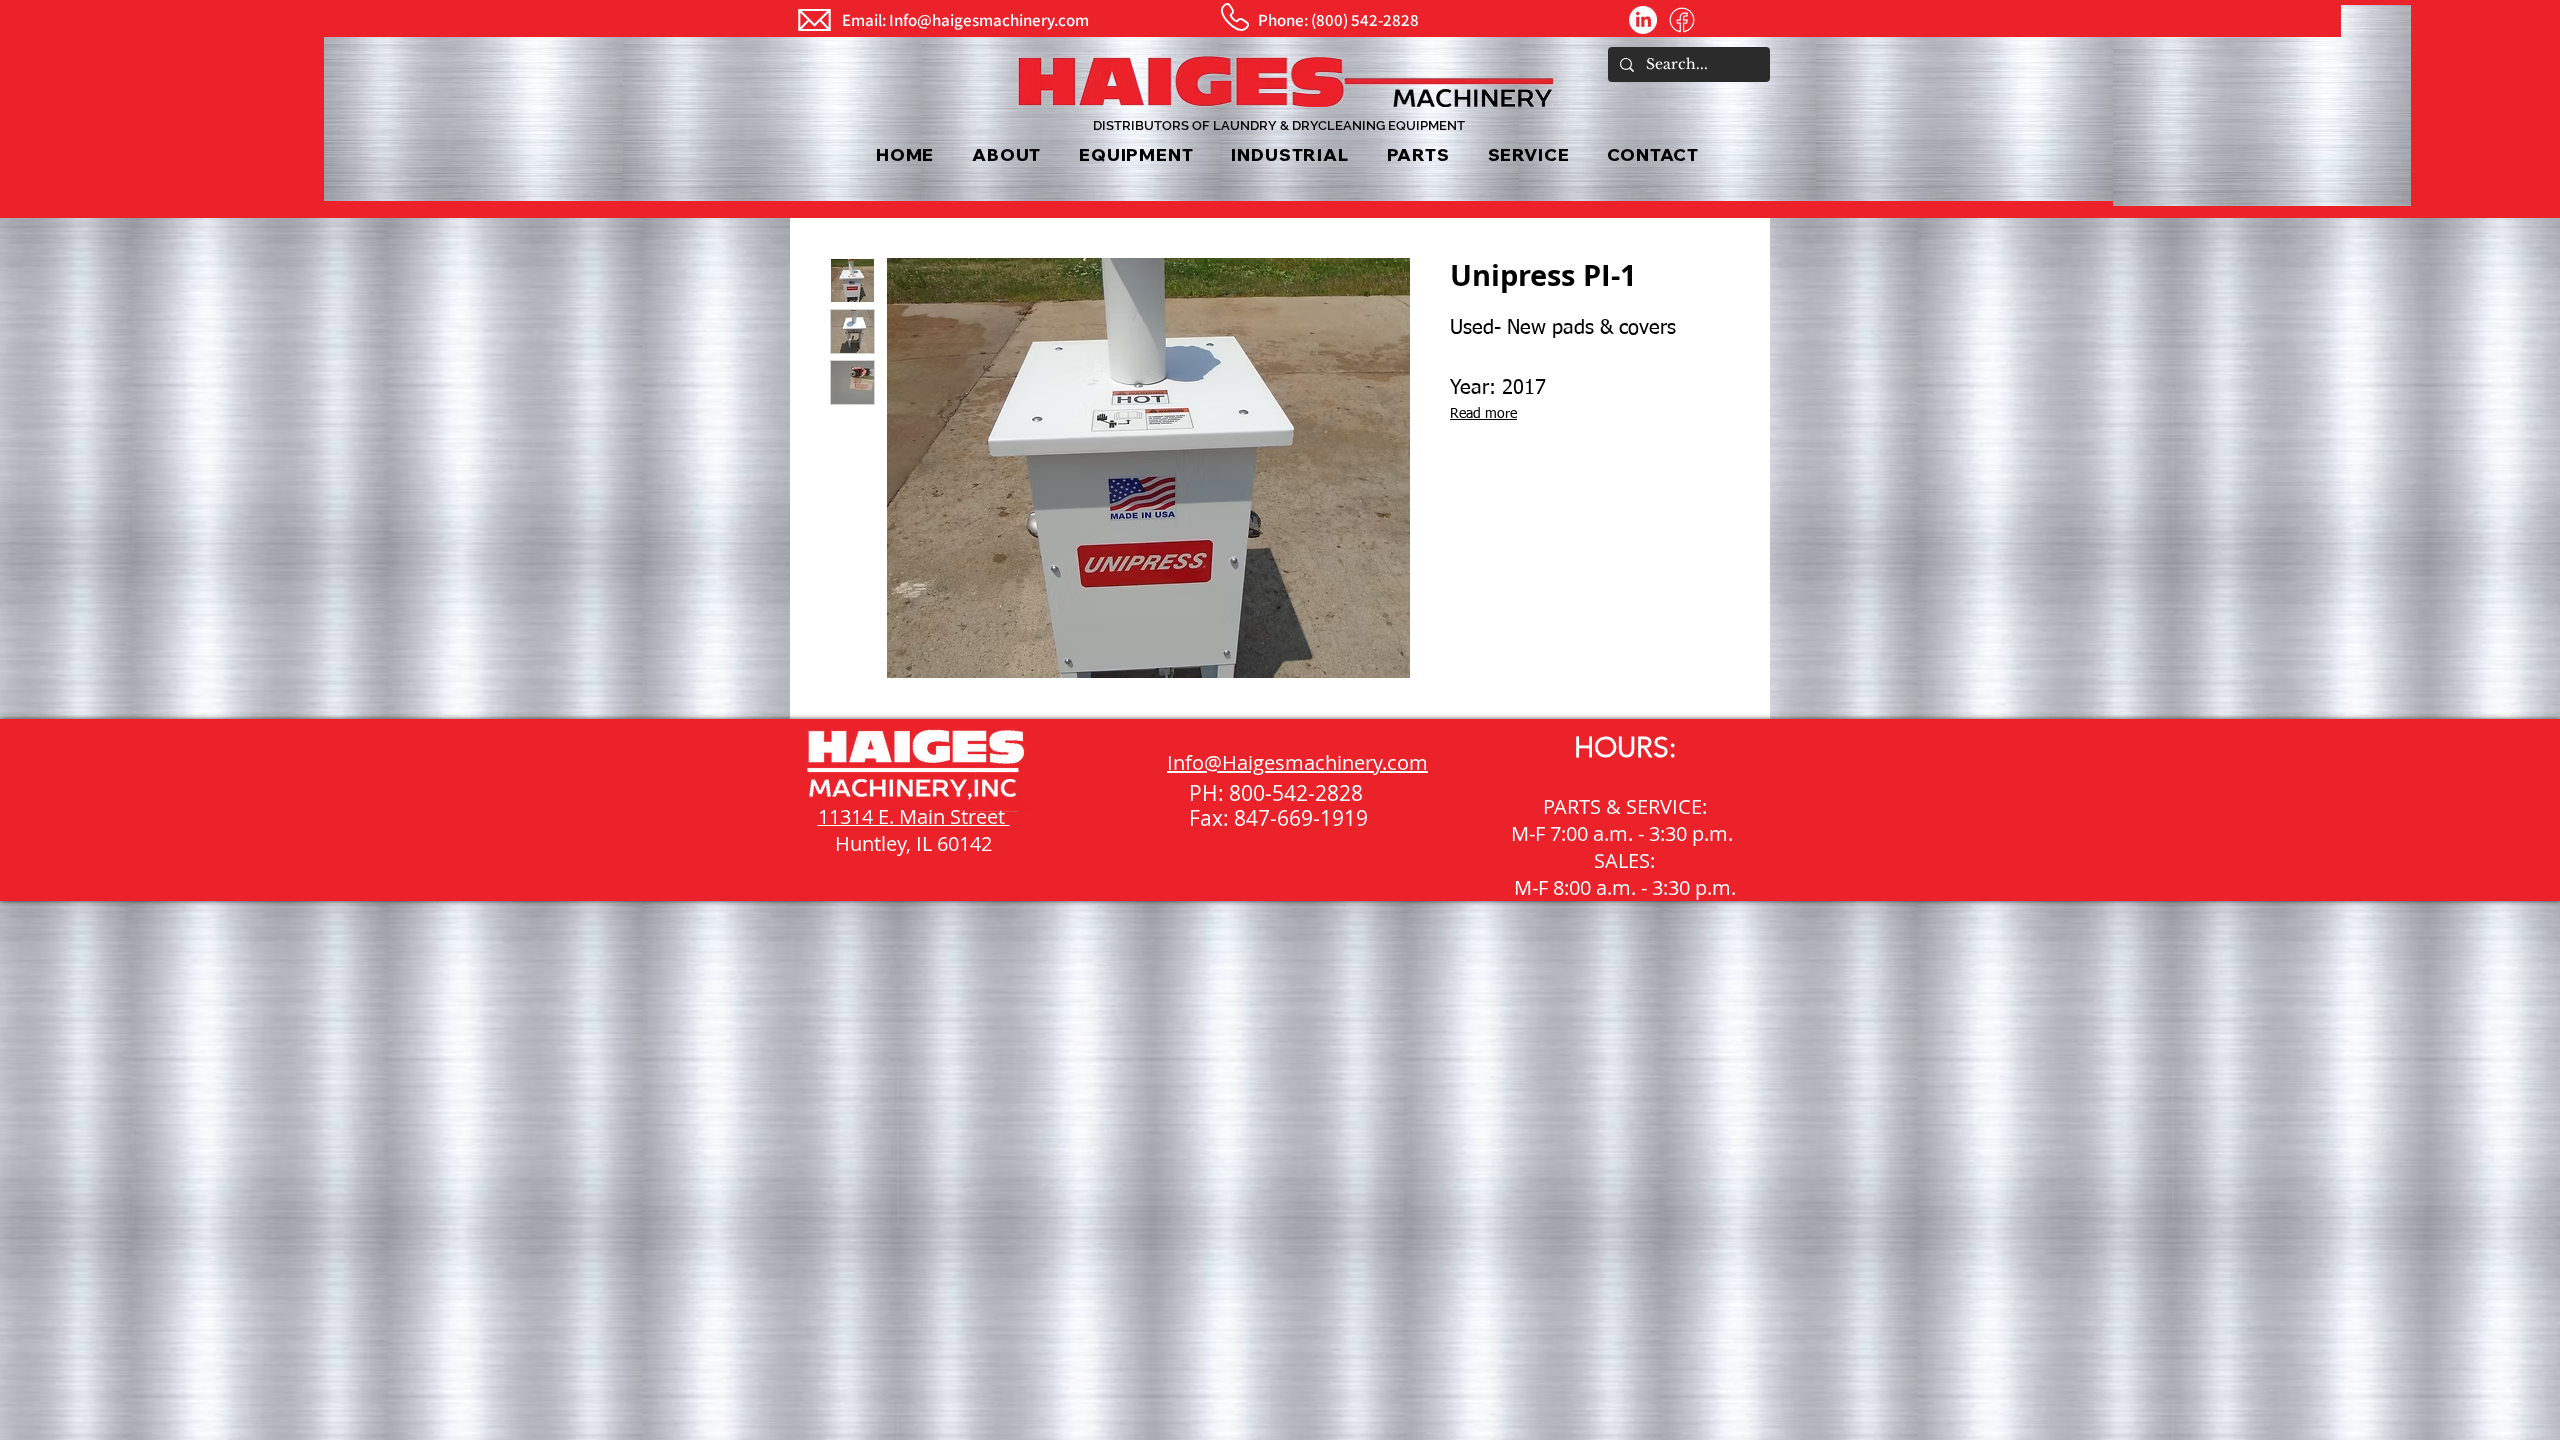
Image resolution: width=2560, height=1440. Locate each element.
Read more (1483, 414)
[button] (1136, 154)
